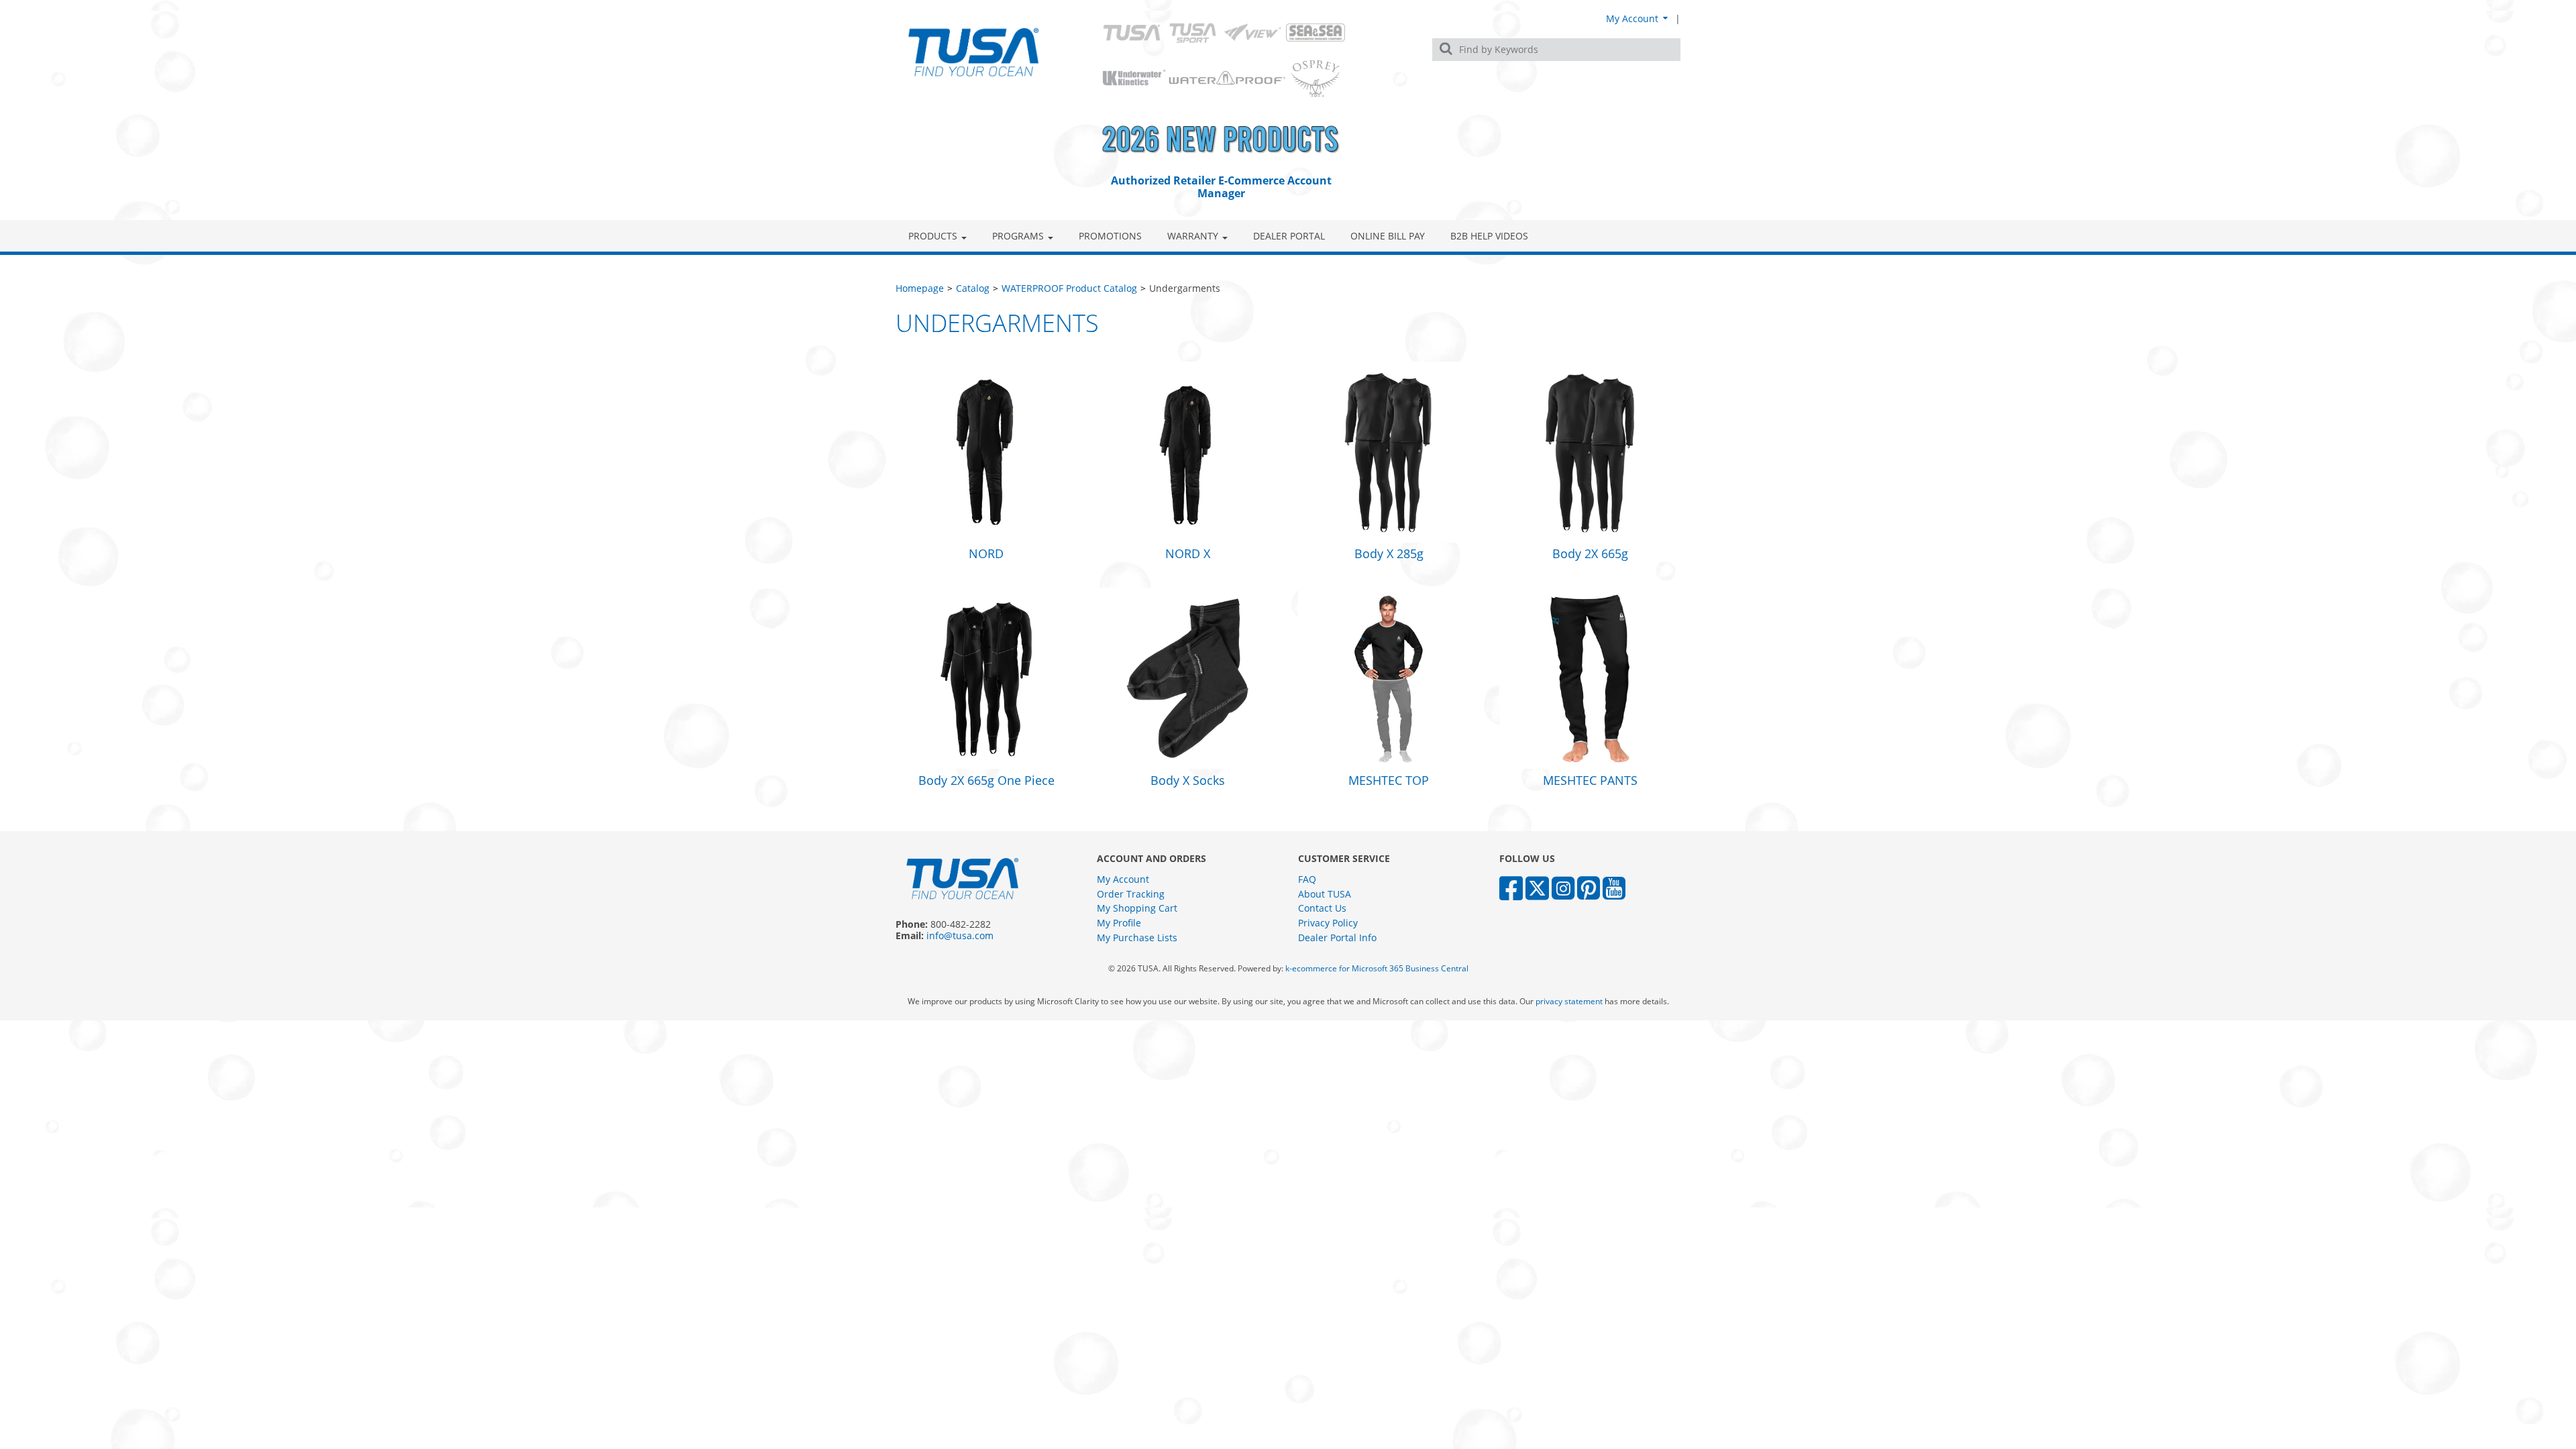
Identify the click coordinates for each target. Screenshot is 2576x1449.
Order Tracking (1131, 894)
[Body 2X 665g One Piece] (986, 677)
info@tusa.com (960, 935)
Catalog (973, 288)
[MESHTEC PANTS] (1590, 677)
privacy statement (1569, 1001)
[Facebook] (1511, 887)
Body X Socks (1188, 780)
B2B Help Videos (1489, 236)
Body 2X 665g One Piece (986, 780)
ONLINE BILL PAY (1388, 236)
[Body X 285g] (1389, 450)
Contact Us (1322, 908)
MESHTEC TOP (1389, 780)
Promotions (1110, 236)
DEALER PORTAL (1289, 236)
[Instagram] (1563, 887)
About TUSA (1325, 894)
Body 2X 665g (1590, 553)
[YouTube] (1614, 887)
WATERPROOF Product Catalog (1069, 288)
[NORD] (986, 450)
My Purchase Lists (1137, 937)
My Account (1633, 18)
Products (933, 236)
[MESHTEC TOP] (1389, 677)
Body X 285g (1389, 553)
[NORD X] (1187, 450)
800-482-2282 (961, 924)
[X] (1537, 887)
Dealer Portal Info (1337, 937)
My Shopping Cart (1137, 908)
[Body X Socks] (1187, 677)
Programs (1018, 236)
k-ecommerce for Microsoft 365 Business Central (1377, 968)
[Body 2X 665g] (1590, 450)
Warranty (1193, 236)
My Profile (1119, 923)
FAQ (1307, 879)
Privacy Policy (1328, 923)
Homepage (920, 288)
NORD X (1188, 553)
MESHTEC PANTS (1590, 780)
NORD (986, 553)
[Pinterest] (1589, 887)
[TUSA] (974, 52)
